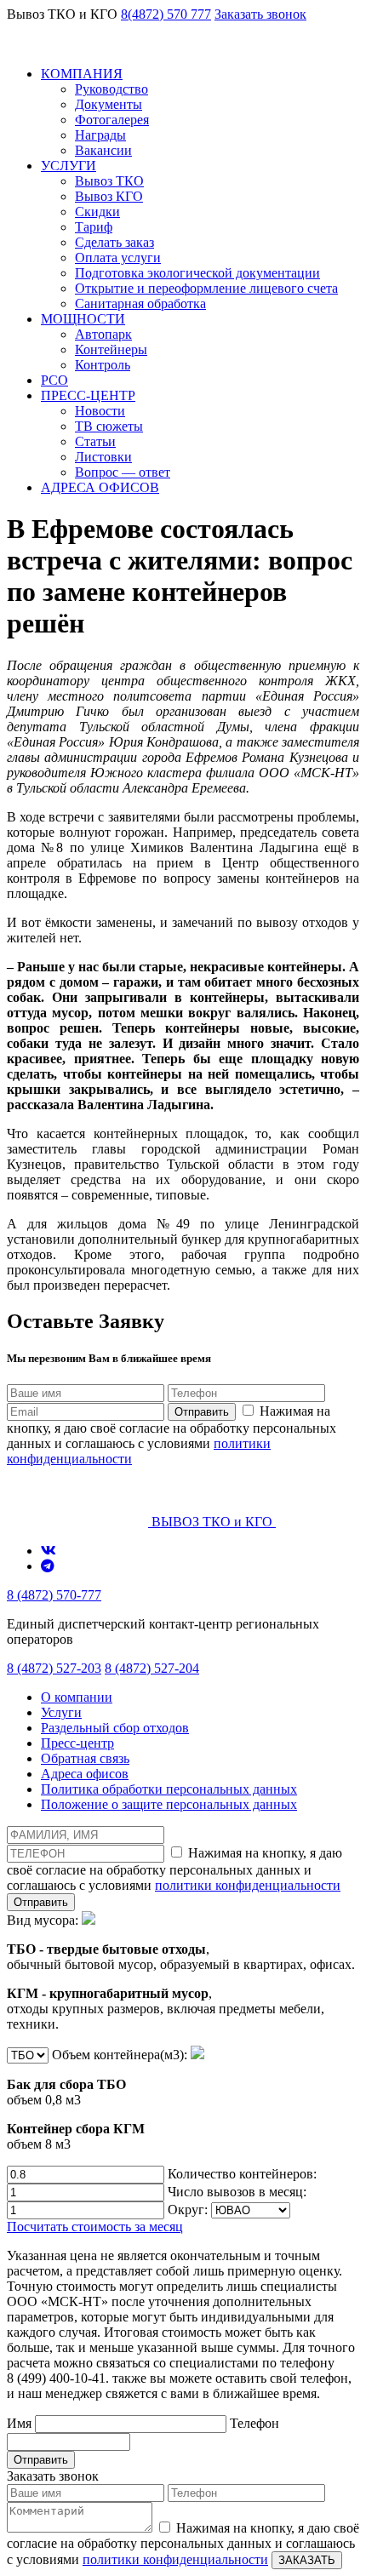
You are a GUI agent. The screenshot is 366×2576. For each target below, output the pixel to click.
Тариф (94, 227)
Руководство (112, 89)
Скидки (97, 212)
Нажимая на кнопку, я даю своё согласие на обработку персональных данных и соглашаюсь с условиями (172, 1435)
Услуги (61, 1712)
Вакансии (103, 150)
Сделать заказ (114, 242)
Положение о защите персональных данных (169, 1804)
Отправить (202, 1412)
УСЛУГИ (69, 166)
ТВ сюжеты (109, 426)
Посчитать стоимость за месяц (95, 2227)
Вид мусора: (181, 1972)
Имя (21, 2423)
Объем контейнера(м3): (99, 2099)
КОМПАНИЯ (82, 74)
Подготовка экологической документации (197, 273)
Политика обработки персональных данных (169, 1789)
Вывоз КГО (109, 196)
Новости (100, 411)
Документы (109, 104)
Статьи (95, 441)
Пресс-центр (77, 1743)
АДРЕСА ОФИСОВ (100, 487)
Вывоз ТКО (109, 181)
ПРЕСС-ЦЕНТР (88, 395)
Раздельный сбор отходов (115, 1728)
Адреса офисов (85, 1774)
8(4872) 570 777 (166, 14)
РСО (54, 380)
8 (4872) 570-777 (54, 1595)
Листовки (103, 457)
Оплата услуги (118, 258)
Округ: (189, 2210)
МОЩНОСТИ (83, 319)
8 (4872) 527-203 (54, 1668)
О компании (77, 1697)
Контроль (103, 365)
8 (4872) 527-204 (152, 1668)
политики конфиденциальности (248, 1885)
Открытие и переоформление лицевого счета (206, 288)
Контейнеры (111, 349)
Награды (100, 135)
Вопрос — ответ (123, 472)
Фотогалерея (112, 120)
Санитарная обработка (140, 303)
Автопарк (103, 334)
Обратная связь (85, 1758)
